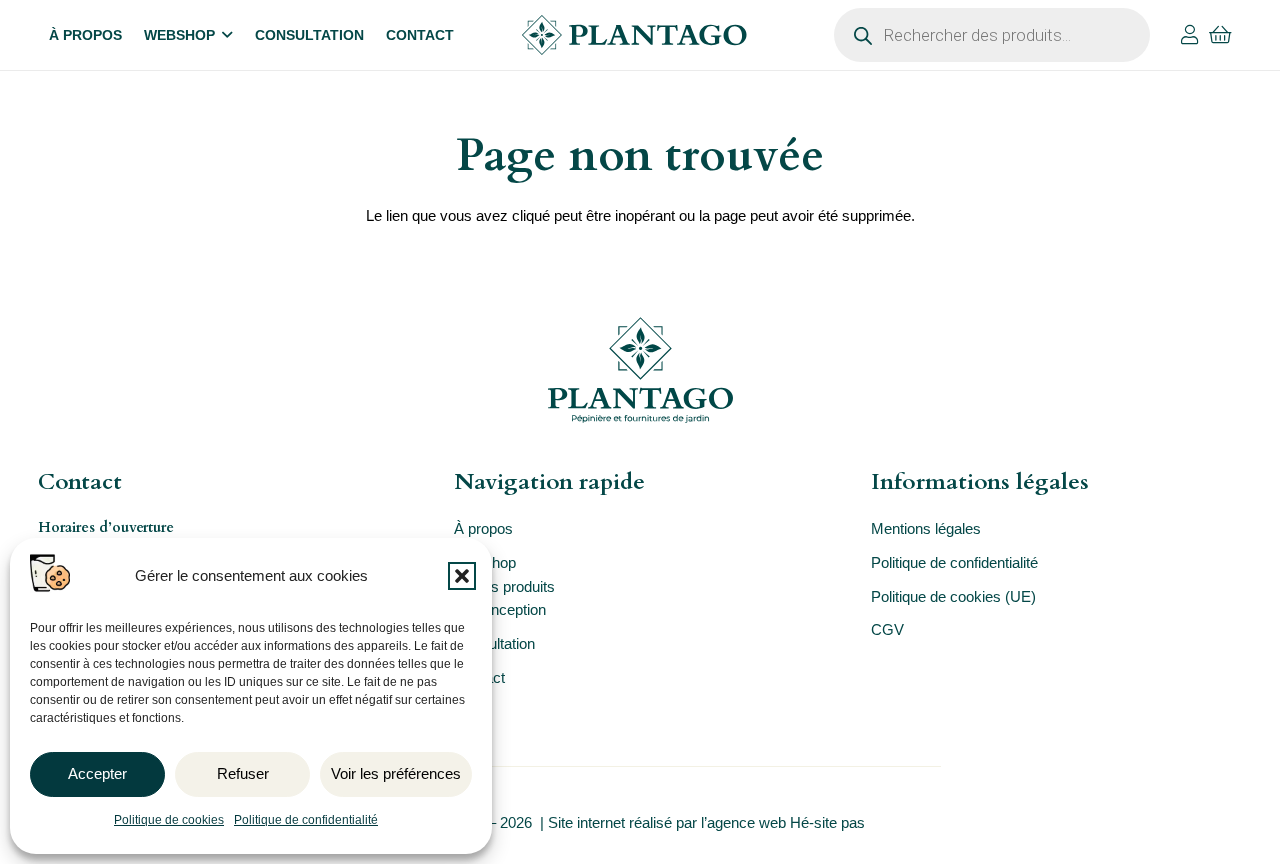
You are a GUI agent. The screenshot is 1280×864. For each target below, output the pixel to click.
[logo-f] (640, 370)
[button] (462, 576)
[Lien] (1190, 35)
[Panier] (1221, 35)
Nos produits (513, 586)
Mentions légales (926, 528)
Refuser (243, 773)
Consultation (494, 643)
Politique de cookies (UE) (953, 596)
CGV (887, 629)
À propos (483, 528)
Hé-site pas (829, 822)
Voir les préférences (396, 773)
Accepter (97, 773)
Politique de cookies (169, 820)
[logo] (634, 35)
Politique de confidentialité (306, 820)
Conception (509, 609)
